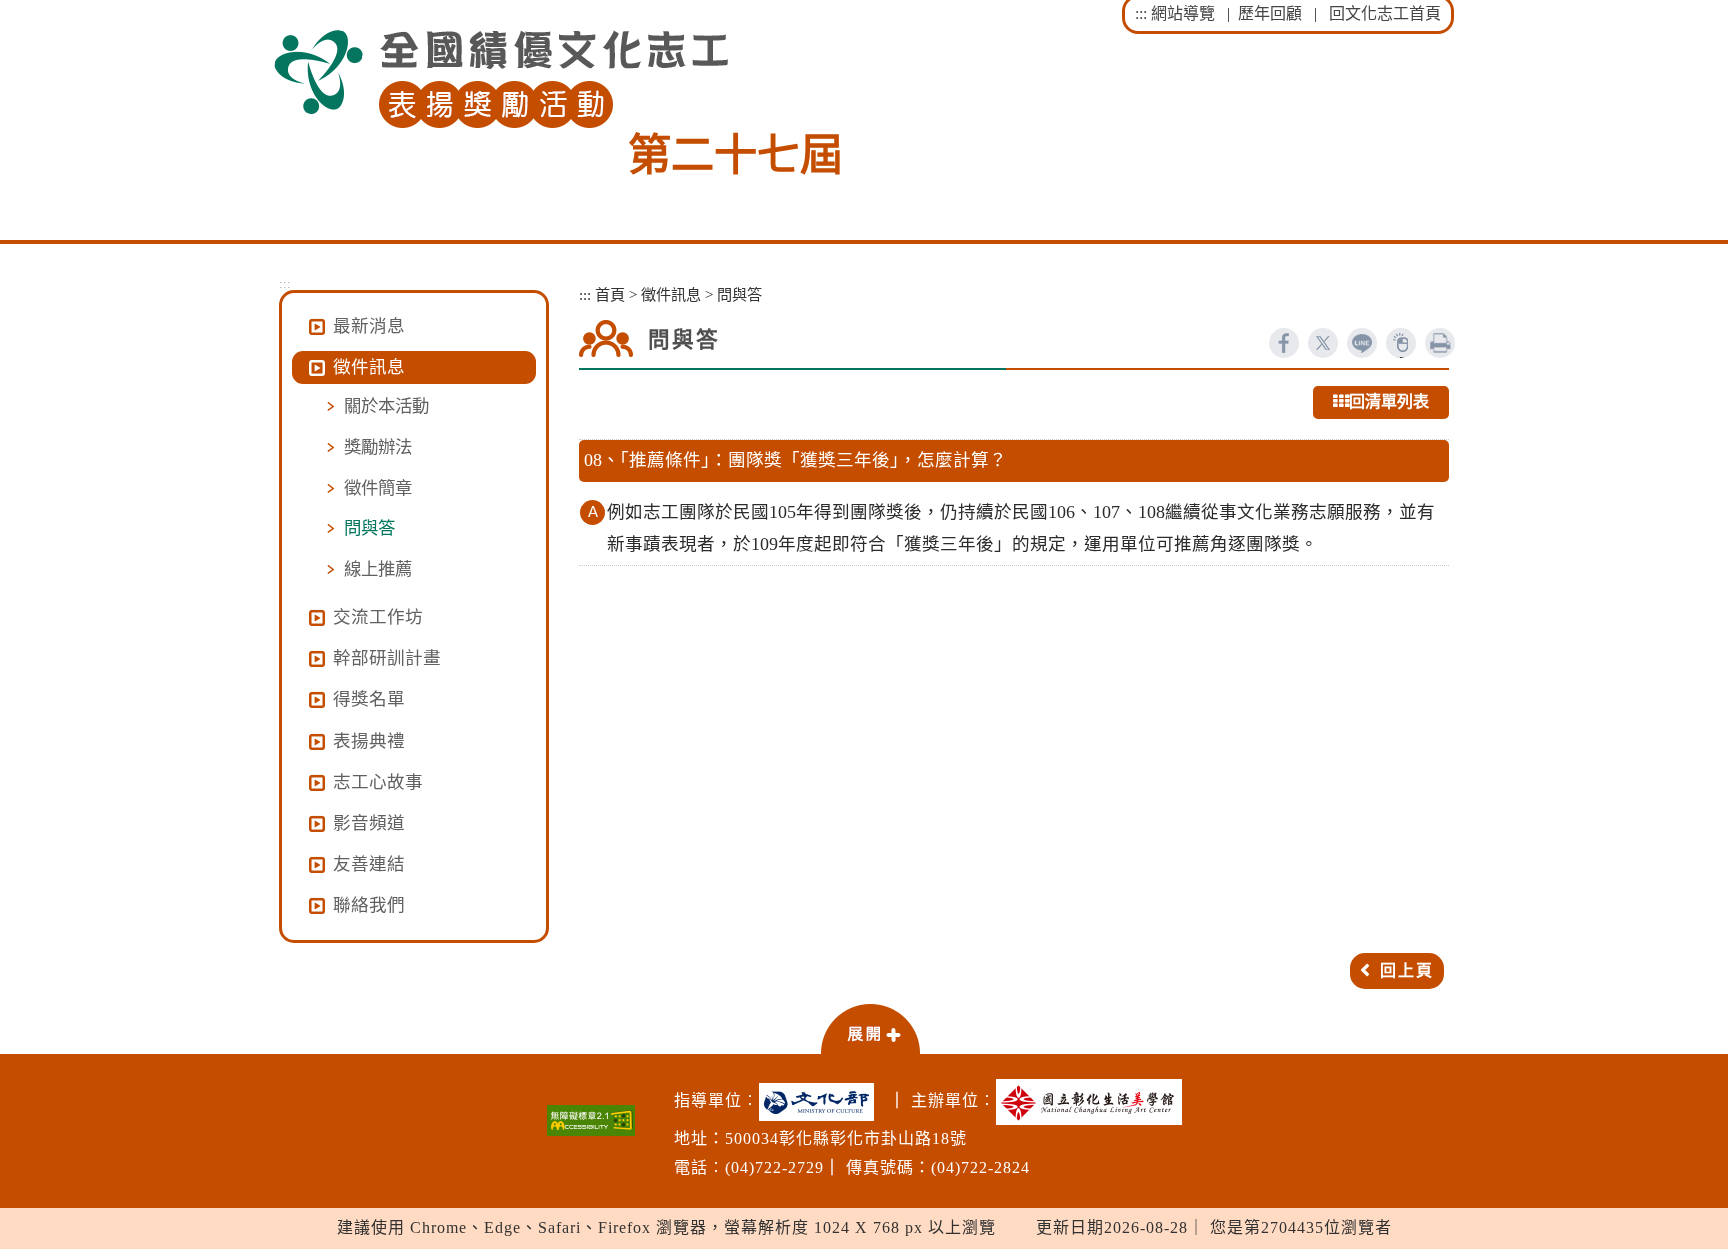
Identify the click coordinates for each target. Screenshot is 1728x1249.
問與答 (369, 528)
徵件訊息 (671, 294)
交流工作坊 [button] (378, 617)
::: (1141, 13)
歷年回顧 (1270, 13)
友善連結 (369, 864)
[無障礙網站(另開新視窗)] (591, 1120)
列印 (1440, 343)
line (1362, 343)
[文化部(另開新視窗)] (821, 1102)
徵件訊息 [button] (369, 367)
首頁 (610, 294)
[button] (870, 1028)
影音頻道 (369, 823)
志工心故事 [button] (378, 782)
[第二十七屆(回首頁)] (501, 79)
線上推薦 (378, 569)
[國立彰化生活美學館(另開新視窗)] (1094, 1102)
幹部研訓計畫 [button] (387, 658)
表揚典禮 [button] (369, 741)
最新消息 (369, 326)
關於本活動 (386, 406)
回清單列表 (1389, 401)
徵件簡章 (378, 488)
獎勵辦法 (378, 447)
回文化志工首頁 (1385, 13)
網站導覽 (1183, 13)
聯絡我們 (369, 905)
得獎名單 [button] (369, 699)
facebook (1284, 343)
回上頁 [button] (1407, 970)
